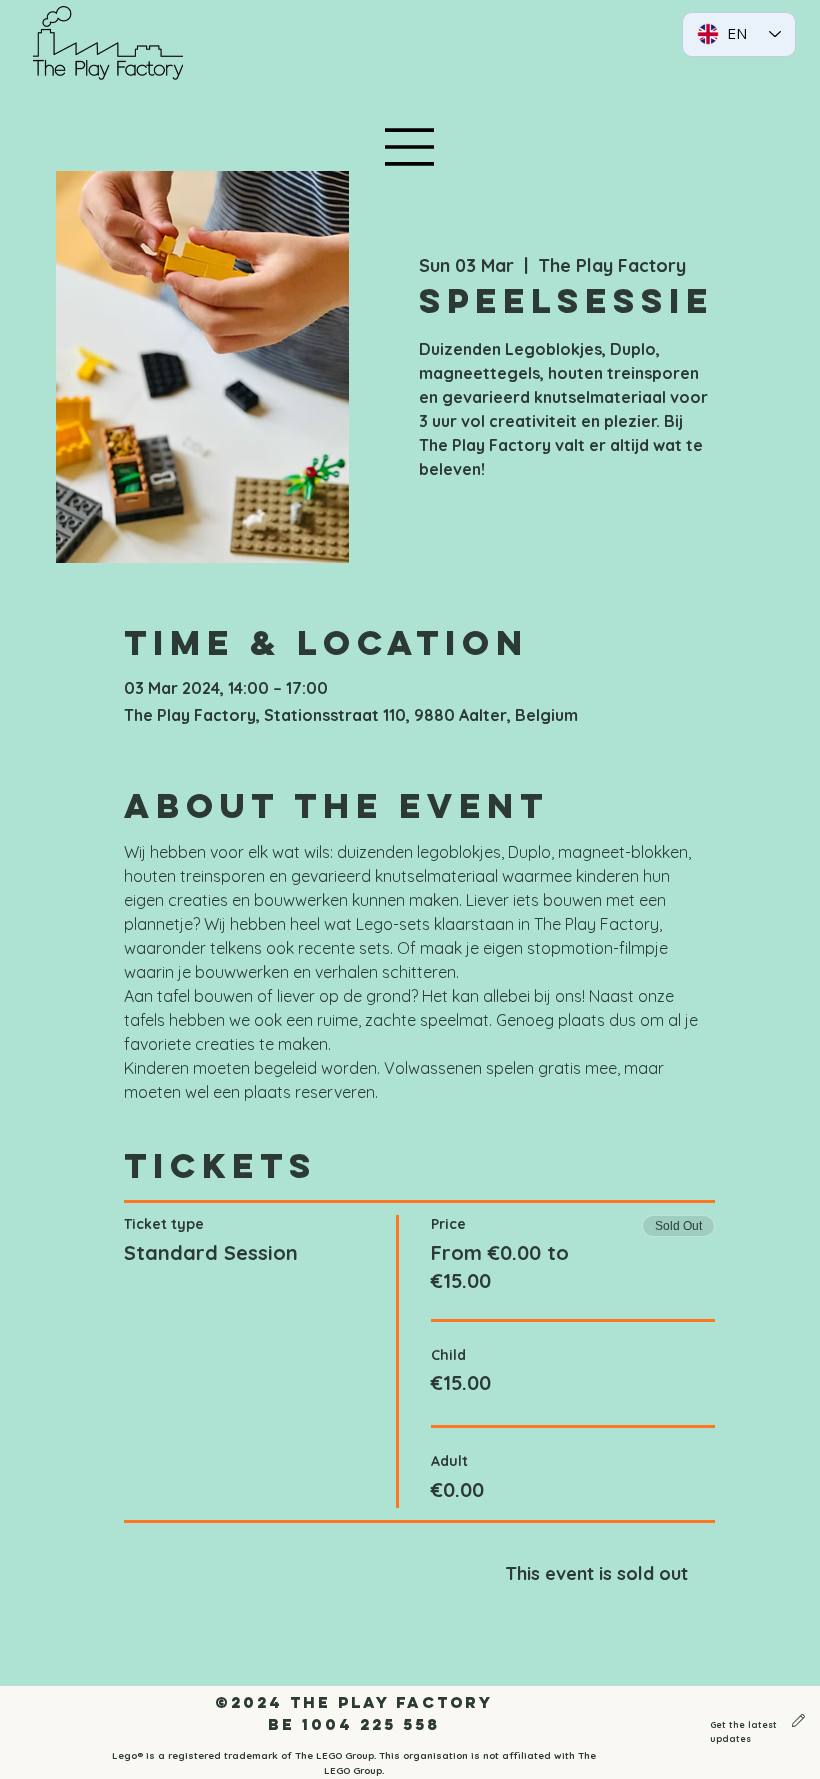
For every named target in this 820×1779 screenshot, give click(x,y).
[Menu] (410, 147)
